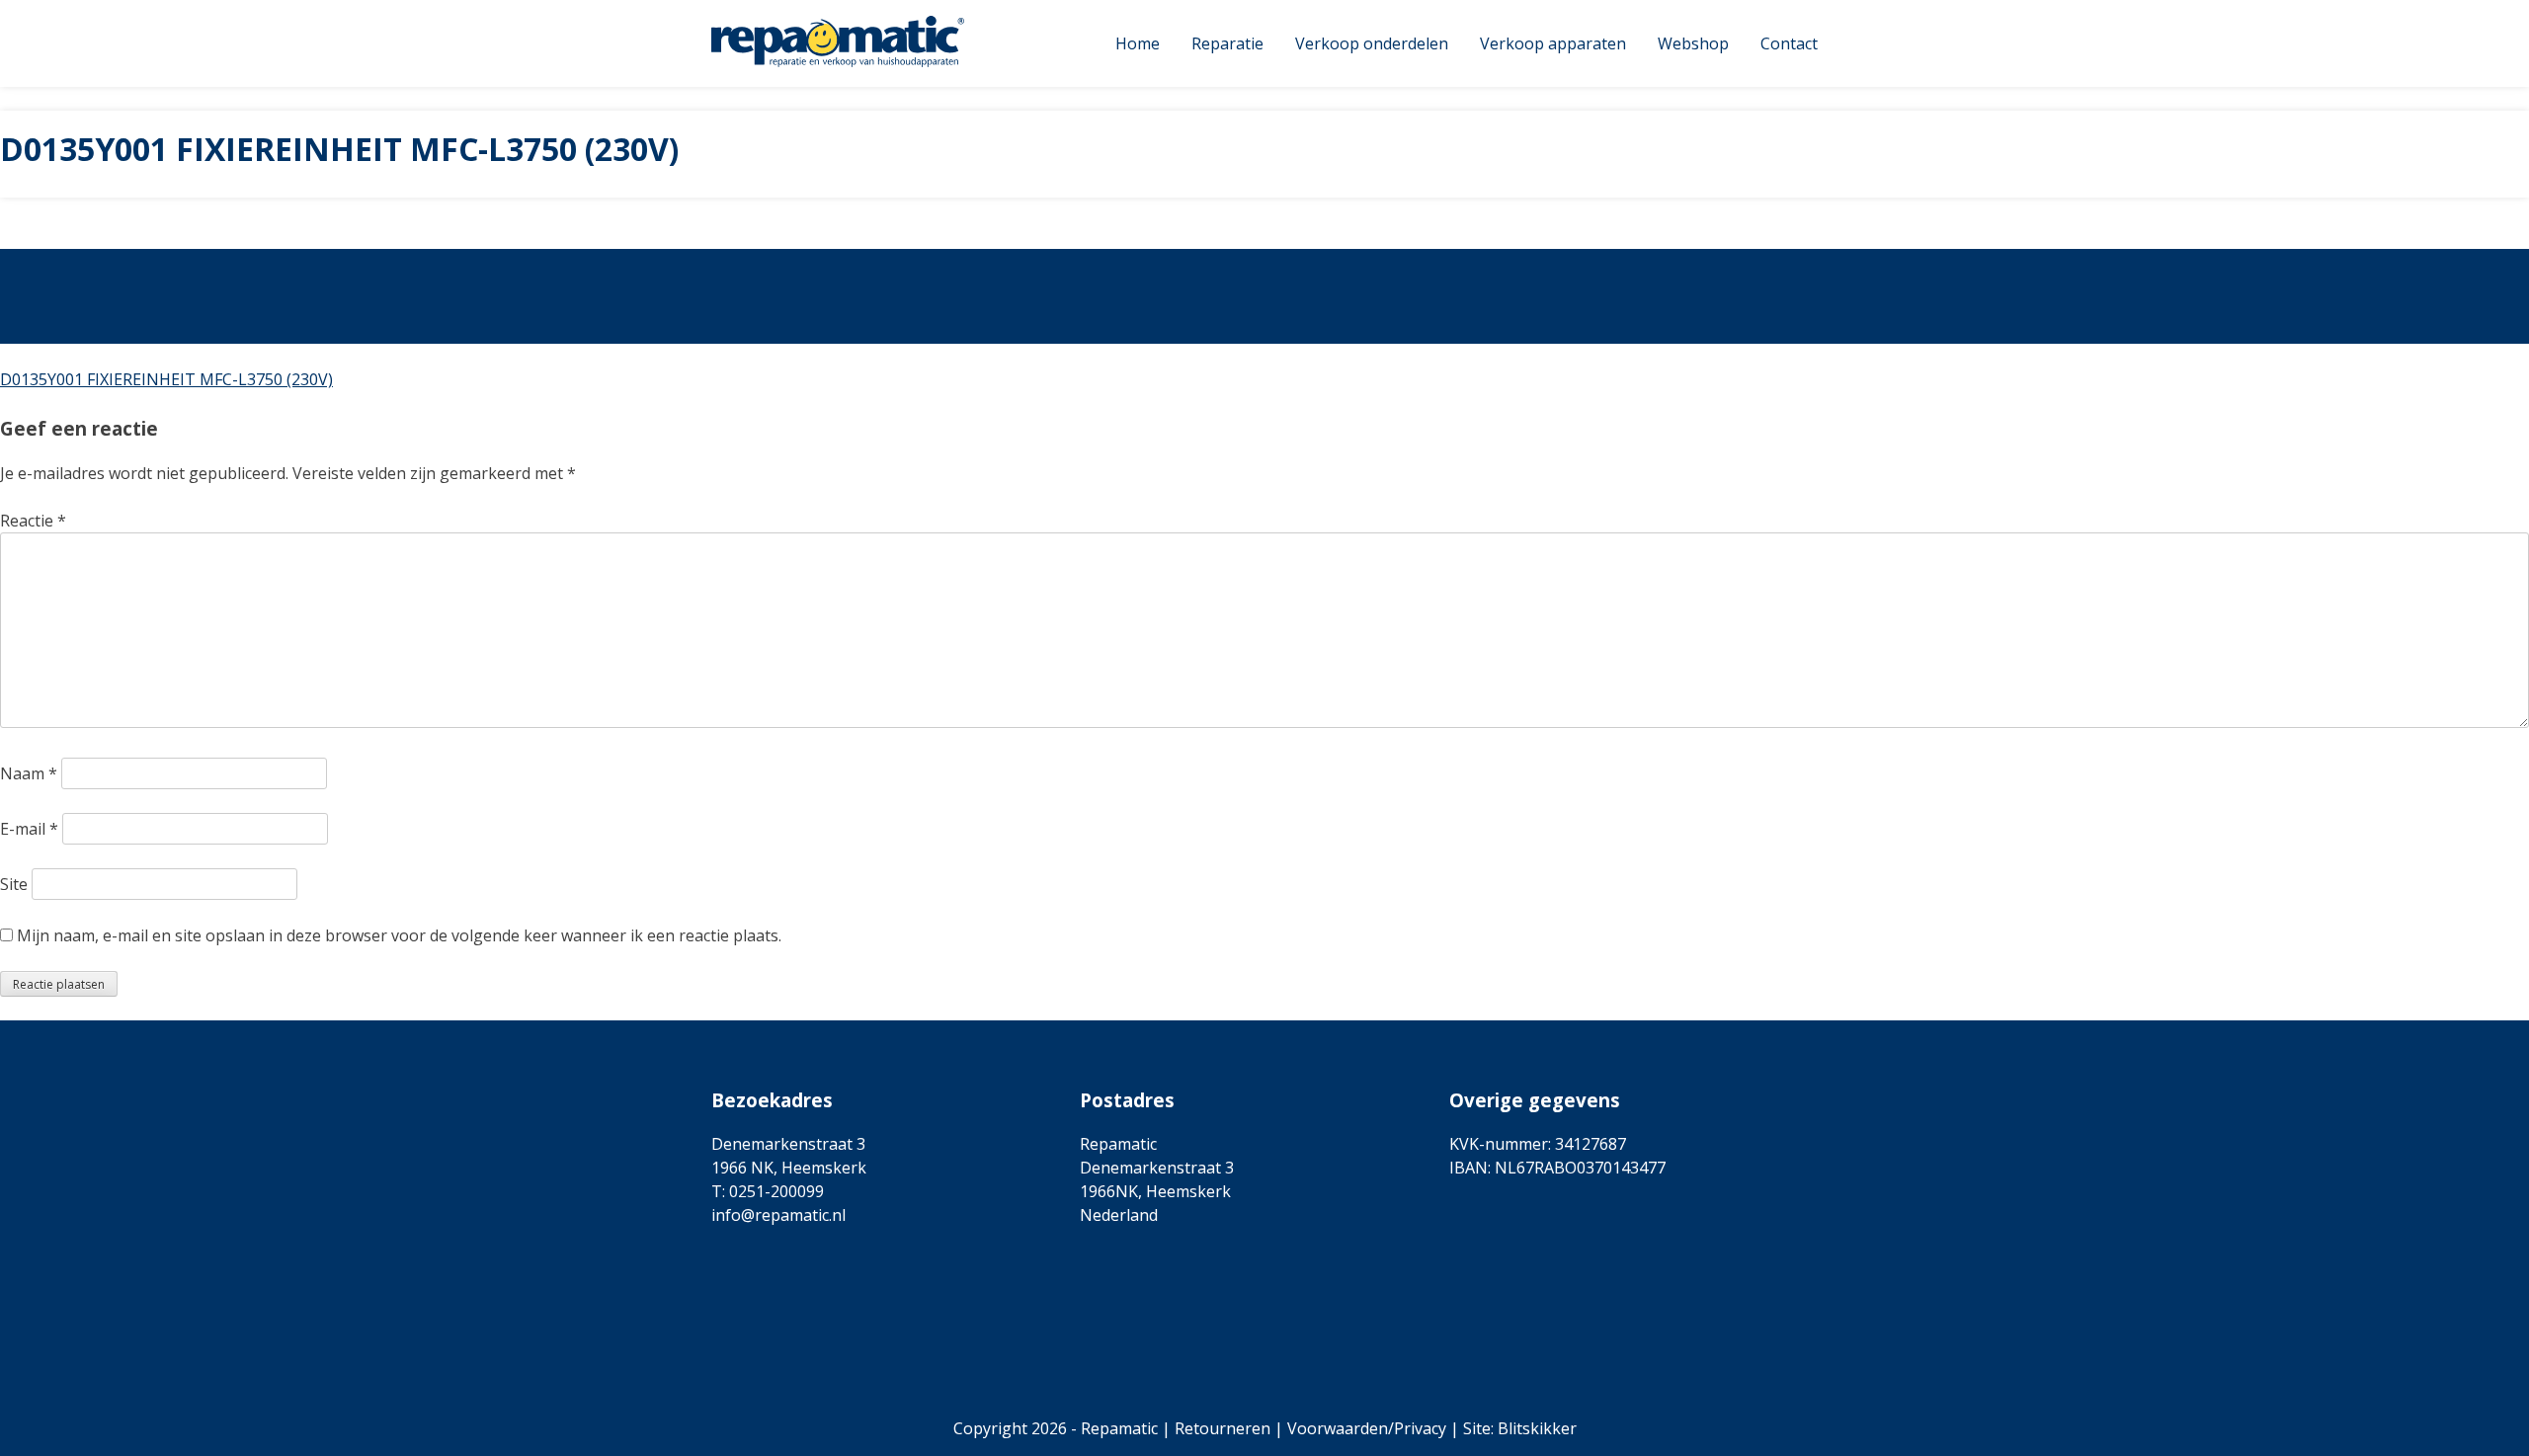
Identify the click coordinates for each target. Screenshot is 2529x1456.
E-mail (29, 829)
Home (1138, 43)
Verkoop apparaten (1553, 43)
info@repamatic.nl (778, 1215)
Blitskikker (1537, 1428)
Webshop (1693, 43)
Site (14, 884)
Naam (29, 773)
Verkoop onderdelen (1372, 43)
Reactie (33, 521)
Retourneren (1223, 1428)
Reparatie (1227, 43)
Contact (1789, 43)
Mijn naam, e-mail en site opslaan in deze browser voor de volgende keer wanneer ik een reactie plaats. (399, 935)
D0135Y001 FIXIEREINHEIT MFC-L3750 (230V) (166, 379)
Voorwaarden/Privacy (1367, 1428)
